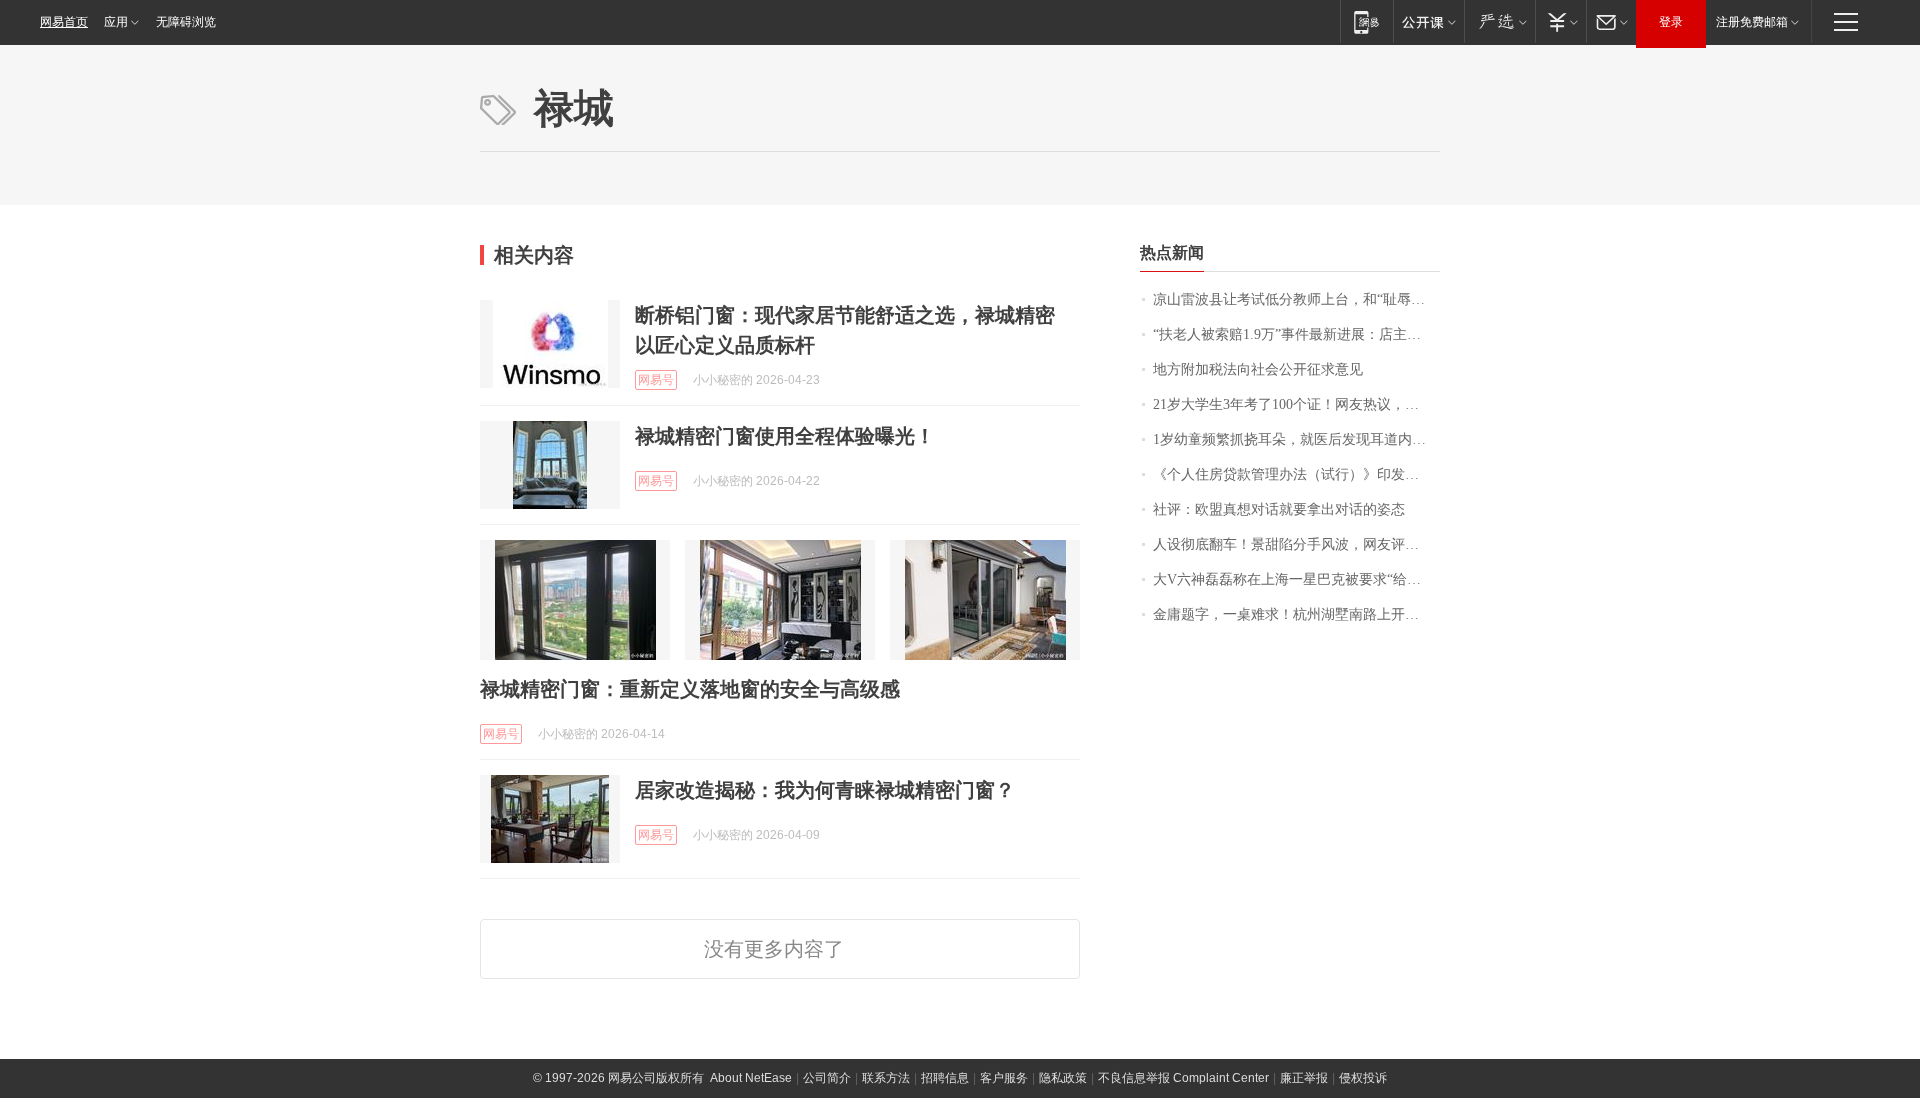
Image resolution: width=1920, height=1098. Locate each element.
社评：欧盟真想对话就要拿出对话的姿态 (1279, 509)
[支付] (1560, 21)
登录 (1671, 22)
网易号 (656, 380)
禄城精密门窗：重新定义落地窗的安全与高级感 (690, 689)
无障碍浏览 (186, 22)
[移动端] (1366, 21)
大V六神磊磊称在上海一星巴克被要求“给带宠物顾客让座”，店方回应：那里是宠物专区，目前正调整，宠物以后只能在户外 (1296, 579)
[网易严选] (1499, 21)
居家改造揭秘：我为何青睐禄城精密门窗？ (825, 790)
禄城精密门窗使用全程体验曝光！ (785, 436)
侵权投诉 (1363, 1078)
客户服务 (1004, 1078)
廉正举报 (1304, 1078)
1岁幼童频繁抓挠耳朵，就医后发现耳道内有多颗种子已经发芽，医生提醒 (1296, 439)
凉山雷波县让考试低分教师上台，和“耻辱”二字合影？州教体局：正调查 (1296, 299)
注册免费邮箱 (1752, 22)
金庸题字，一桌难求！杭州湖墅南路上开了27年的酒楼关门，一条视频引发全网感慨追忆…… (1296, 614)
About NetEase (751, 1078)
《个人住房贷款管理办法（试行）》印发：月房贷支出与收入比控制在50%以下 (1296, 474)
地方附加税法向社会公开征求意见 (1258, 369)
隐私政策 (1063, 1078)
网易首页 (64, 22)
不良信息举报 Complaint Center (1183, 1078)
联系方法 (886, 1078)
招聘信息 (945, 1078)
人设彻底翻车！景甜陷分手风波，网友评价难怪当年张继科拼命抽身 (1296, 544)
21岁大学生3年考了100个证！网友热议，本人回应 (1296, 404)
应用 (116, 22)
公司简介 (827, 1078)
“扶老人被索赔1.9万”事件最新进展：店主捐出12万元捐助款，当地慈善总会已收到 (1296, 334)
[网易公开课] (1428, 21)
